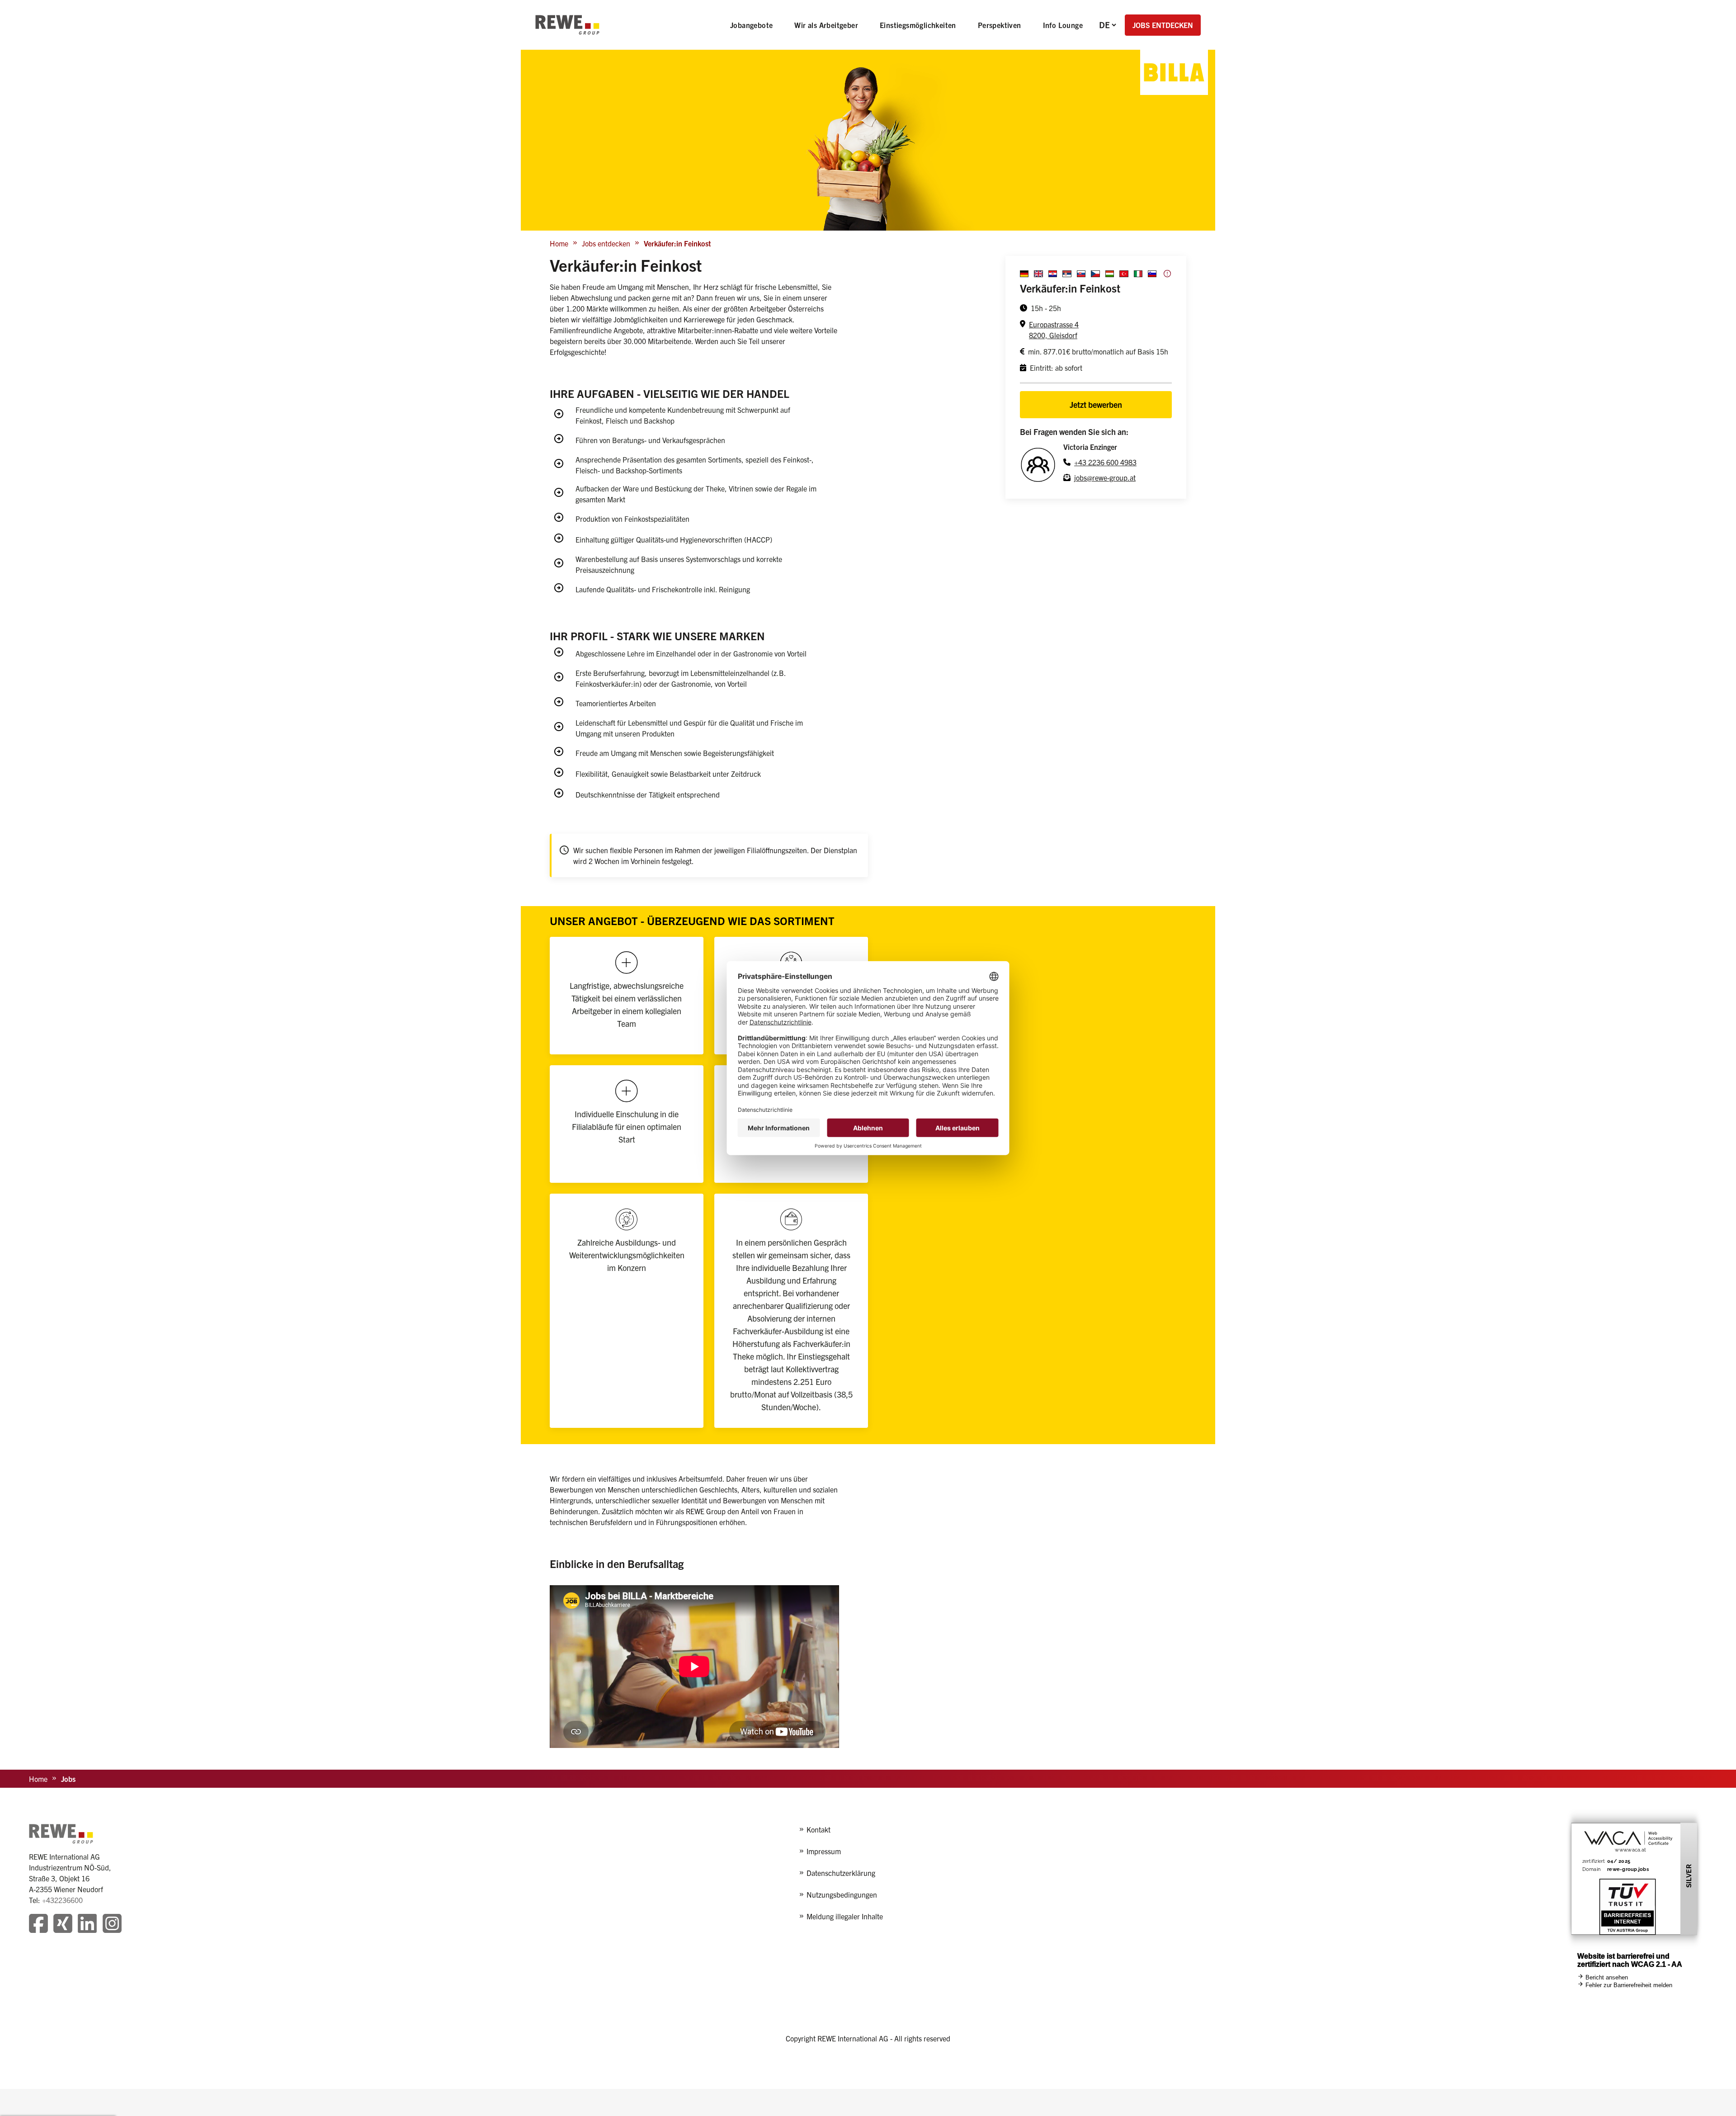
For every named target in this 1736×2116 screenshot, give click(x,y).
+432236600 (62, 1900)
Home (559, 243)
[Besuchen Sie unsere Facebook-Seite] (38, 1925)
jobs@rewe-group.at (1105, 477)
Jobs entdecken (606, 243)
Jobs (68, 1779)
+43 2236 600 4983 (1105, 462)
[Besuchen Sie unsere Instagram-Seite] (112, 1925)
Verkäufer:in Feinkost (677, 243)
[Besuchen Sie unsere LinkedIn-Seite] (87, 1925)
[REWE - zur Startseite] (567, 25)
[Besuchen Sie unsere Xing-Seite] (63, 1925)
